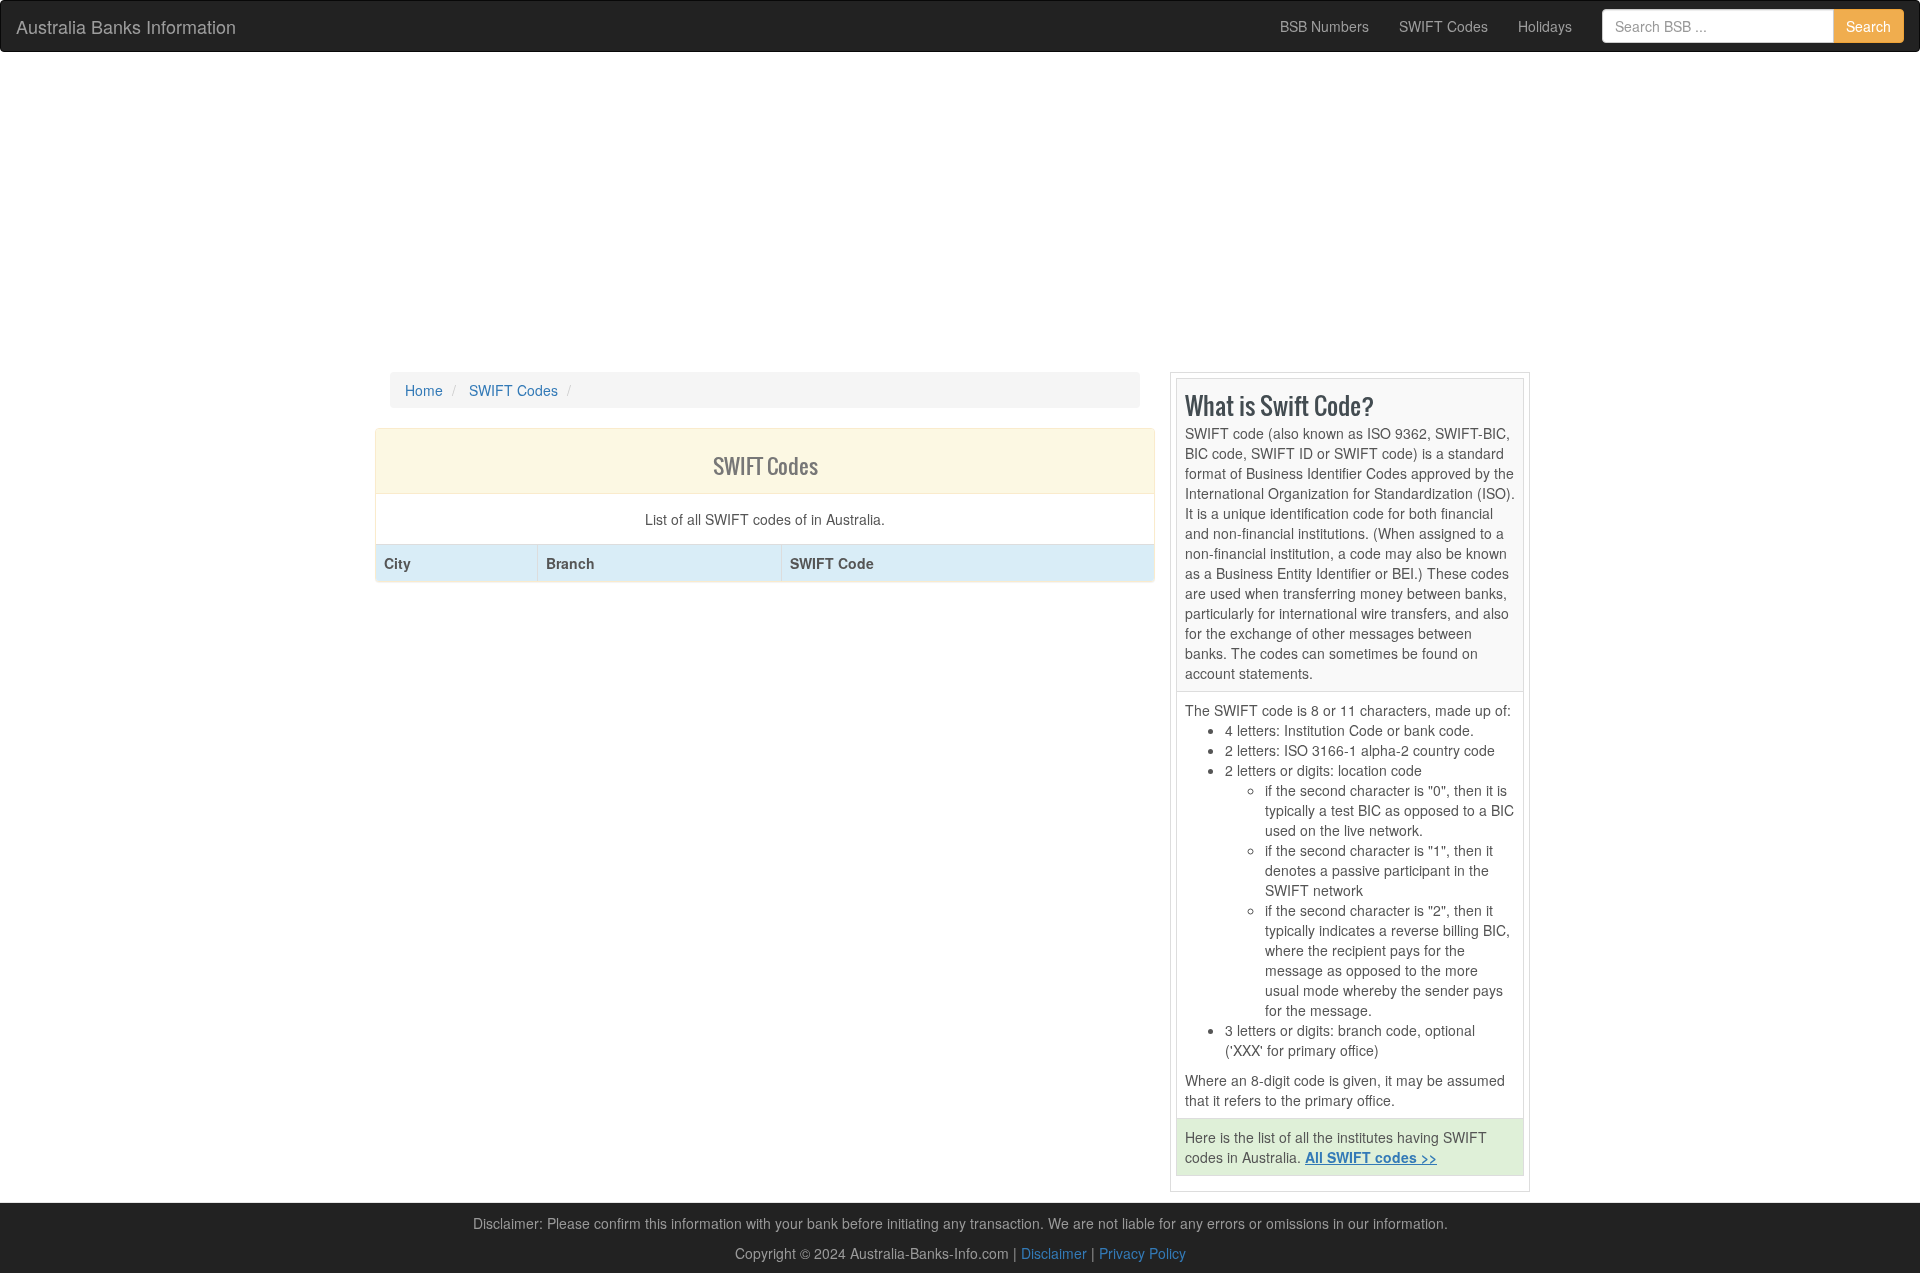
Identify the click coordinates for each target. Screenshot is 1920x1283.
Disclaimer (1054, 1253)
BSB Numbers (1324, 26)
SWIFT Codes (1443, 26)
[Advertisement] (960, 212)
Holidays (1545, 26)
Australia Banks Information (126, 26)
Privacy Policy (1142, 1253)
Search (1868, 26)
